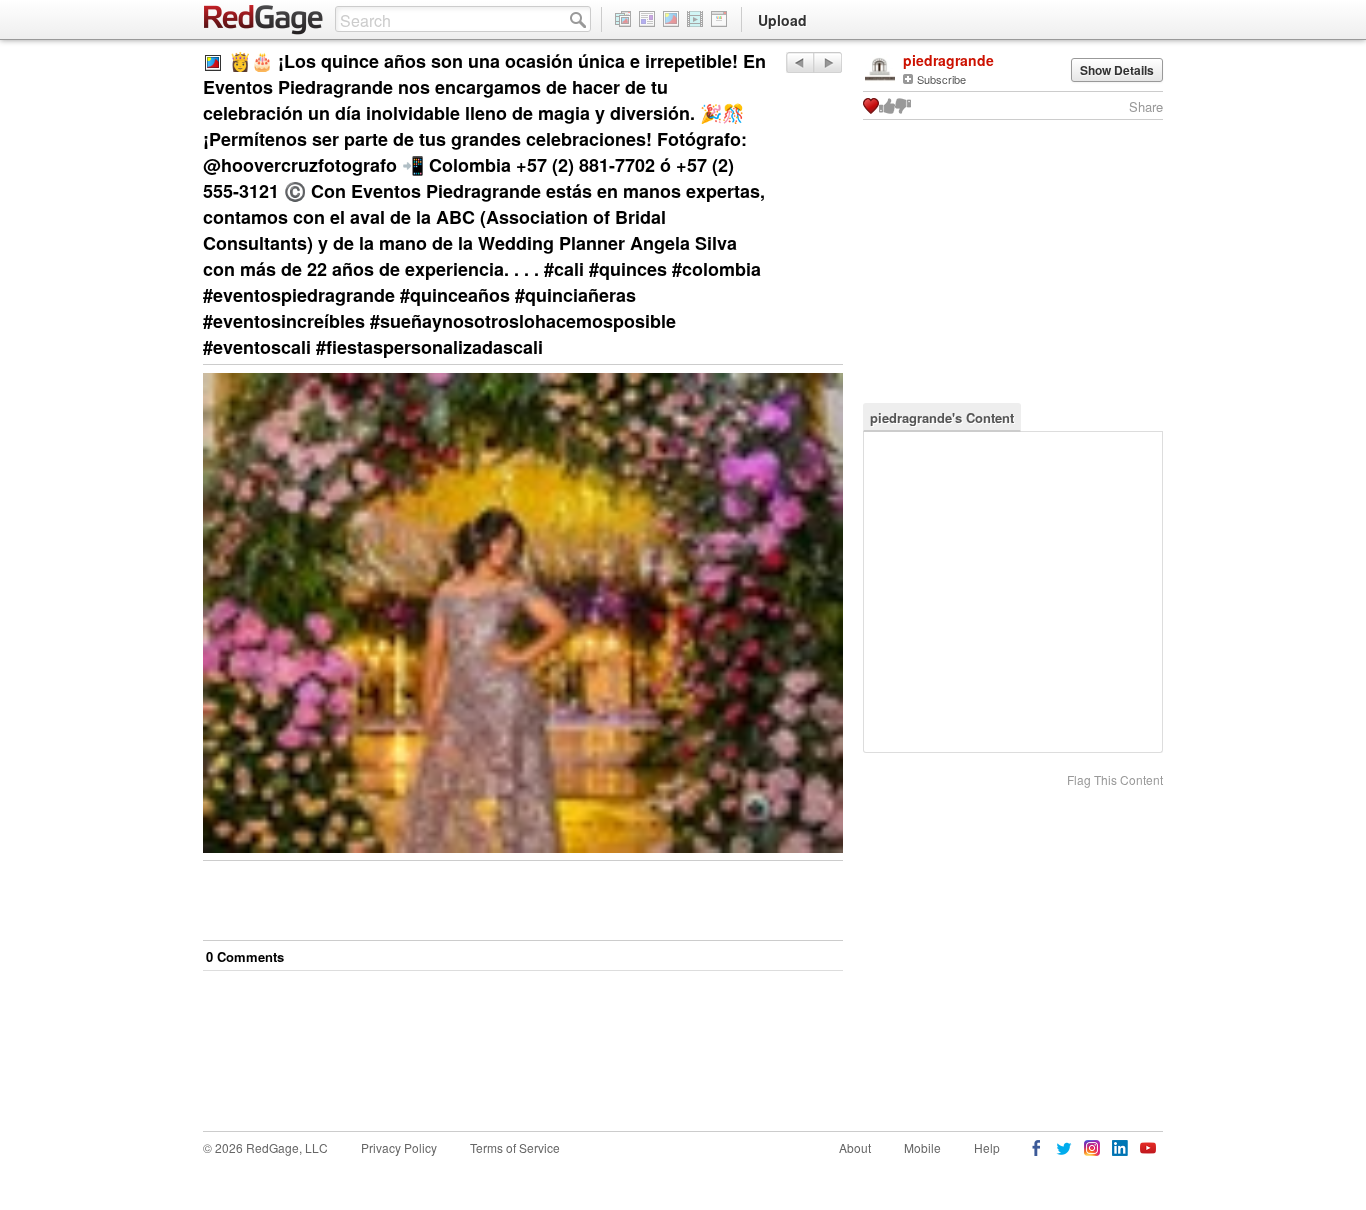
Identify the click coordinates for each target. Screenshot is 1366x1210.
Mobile (922, 1147)
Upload (782, 20)
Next (799, 62)
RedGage (264, 20)
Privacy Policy (399, 1147)
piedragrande (948, 60)
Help (987, 1147)
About (855, 1147)
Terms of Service (515, 1147)
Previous (827, 62)
